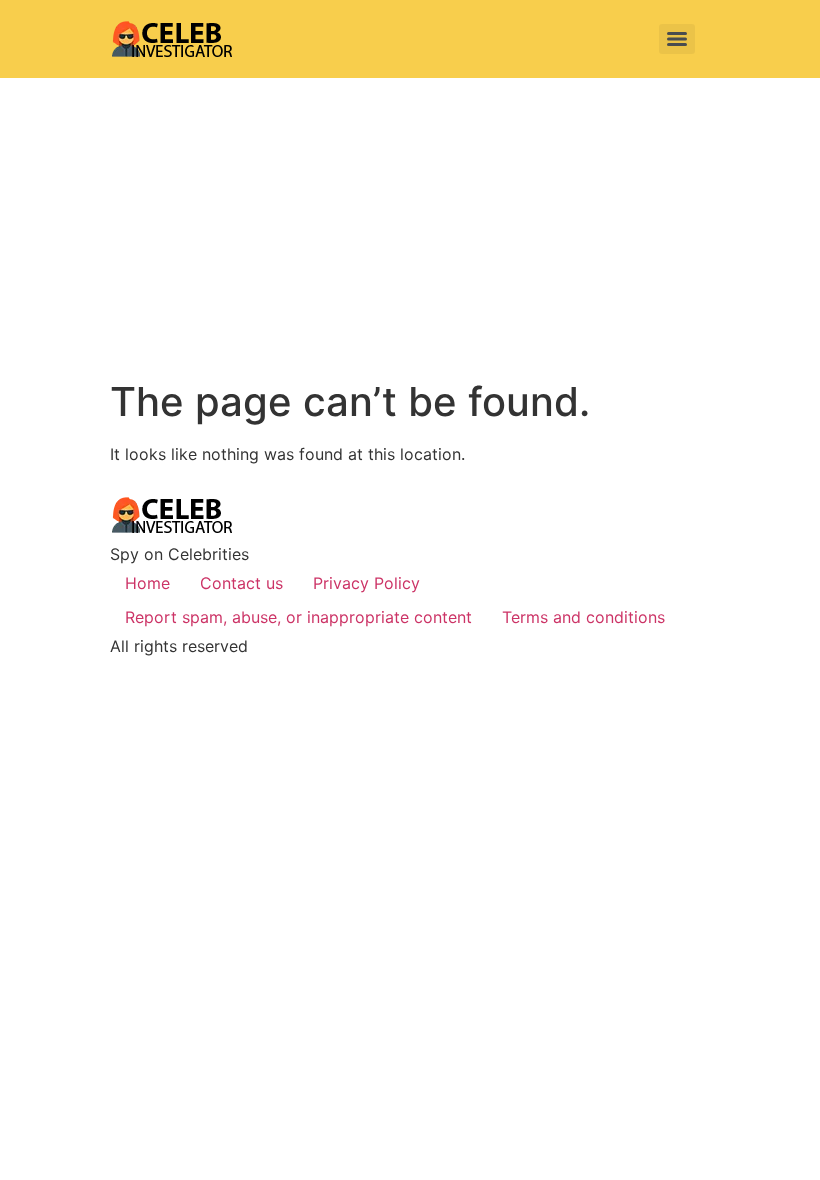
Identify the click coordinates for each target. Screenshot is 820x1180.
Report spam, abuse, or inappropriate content (298, 617)
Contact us (241, 583)
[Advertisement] (410, 228)
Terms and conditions (583, 617)
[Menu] (677, 39)
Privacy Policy (366, 583)
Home (147, 583)
